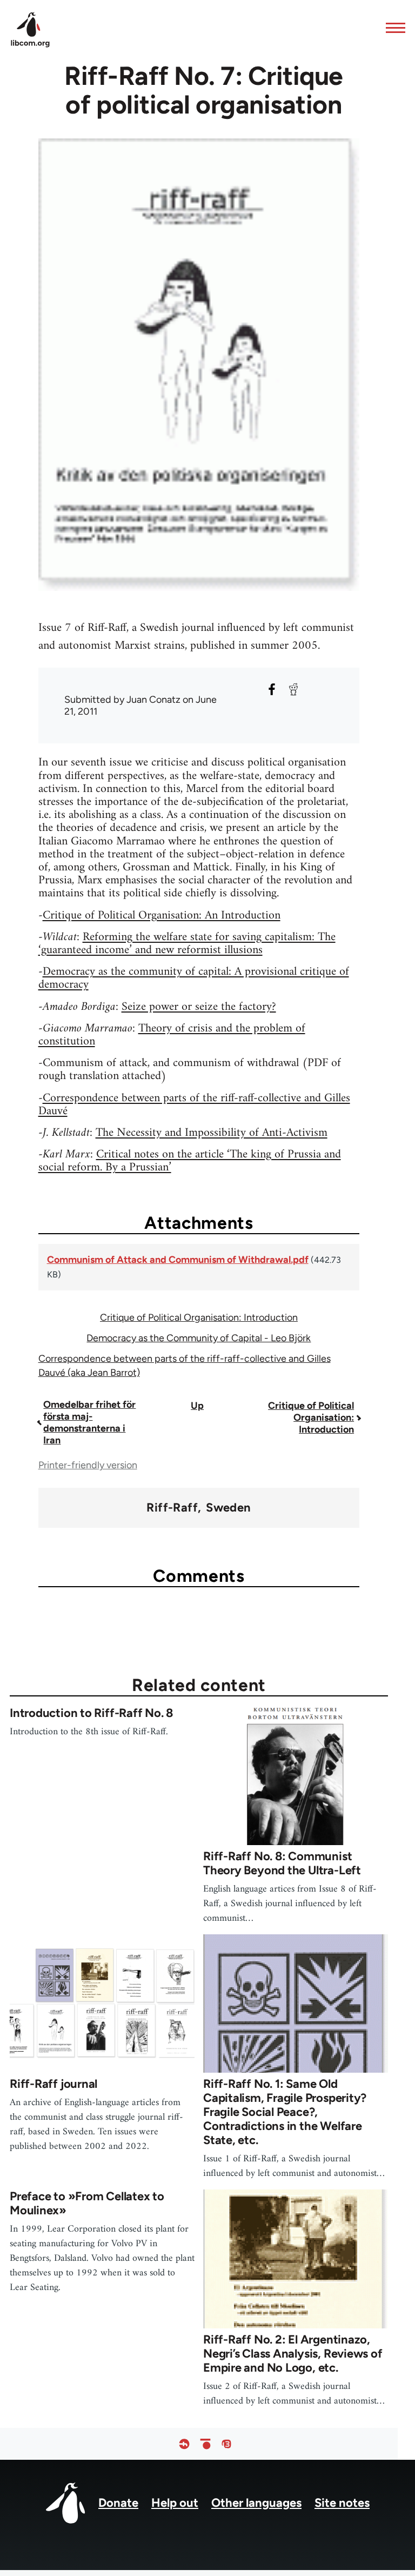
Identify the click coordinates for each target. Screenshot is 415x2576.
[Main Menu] (392, 28)
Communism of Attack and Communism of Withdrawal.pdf (178, 1260)
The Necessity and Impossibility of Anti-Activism (212, 1133)
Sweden (229, 1508)
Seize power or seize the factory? (199, 1007)
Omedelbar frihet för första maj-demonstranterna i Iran (89, 1422)
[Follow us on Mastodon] (226, 2444)
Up (197, 1406)
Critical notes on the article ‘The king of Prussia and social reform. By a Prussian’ (190, 1161)
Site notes (342, 2503)
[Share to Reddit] (293, 689)
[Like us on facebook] (184, 2444)
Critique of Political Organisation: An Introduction (162, 916)
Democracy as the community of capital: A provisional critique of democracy (194, 978)
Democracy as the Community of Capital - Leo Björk (199, 1338)
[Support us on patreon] (205, 2444)
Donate (118, 2503)
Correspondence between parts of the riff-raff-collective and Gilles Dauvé (194, 1105)
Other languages (256, 2503)
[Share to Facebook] (272, 689)
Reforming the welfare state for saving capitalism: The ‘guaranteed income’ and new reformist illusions (187, 944)
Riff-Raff (172, 1508)
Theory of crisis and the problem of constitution (172, 1035)
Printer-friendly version (88, 1465)
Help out (175, 2503)
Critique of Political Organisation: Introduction (199, 1317)
